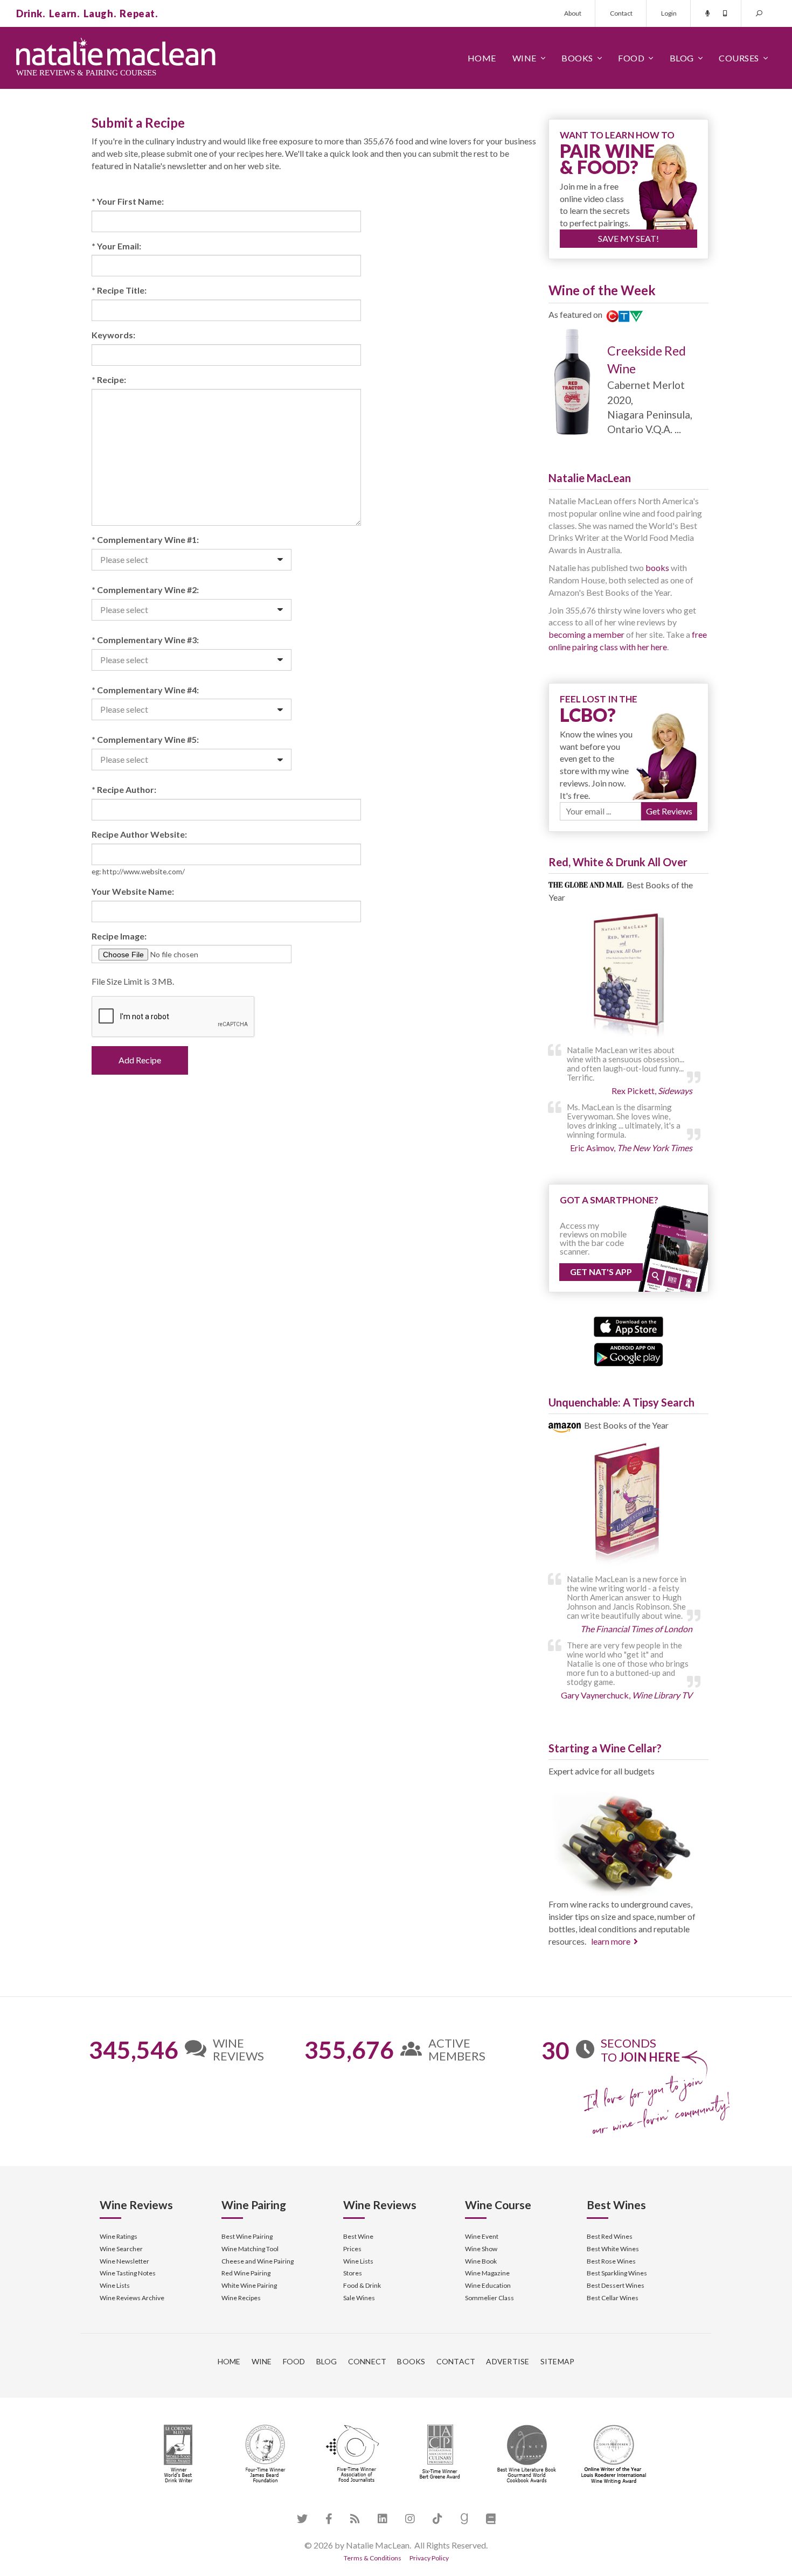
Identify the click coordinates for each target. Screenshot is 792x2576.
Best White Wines (613, 2249)
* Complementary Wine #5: (145, 739)
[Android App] (628, 1353)
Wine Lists (115, 2285)
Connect (367, 2361)
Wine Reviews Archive (132, 2298)
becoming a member (586, 634)
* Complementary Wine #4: (145, 690)
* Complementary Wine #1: (145, 539)
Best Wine (358, 2236)
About (573, 13)
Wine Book (481, 2261)
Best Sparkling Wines (617, 2273)
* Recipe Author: (124, 789)
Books (577, 58)
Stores (353, 2273)
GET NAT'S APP (601, 1272)
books (657, 568)
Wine (524, 58)
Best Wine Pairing (247, 2236)
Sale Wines (359, 2298)
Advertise (508, 2361)
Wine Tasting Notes (128, 2273)
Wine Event (482, 2236)
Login (669, 13)
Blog (682, 58)
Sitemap (558, 2361)
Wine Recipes (241, 2298)
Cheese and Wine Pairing (258, 2261)
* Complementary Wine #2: (145, 590)
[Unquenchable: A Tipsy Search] (628, 1505)
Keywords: (113, 335)
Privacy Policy (429, 2558)
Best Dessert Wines (616, 2285)
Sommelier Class (489, 2298)
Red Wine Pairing (246, 2273)
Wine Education (488, 2285)
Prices (352, 2249)
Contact (621, 13)
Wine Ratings (119, 2236)
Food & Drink (362, 2285)
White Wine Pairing (249, 2285)
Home (482, 58)
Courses (739, 58)
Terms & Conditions (373, 2558)
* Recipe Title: (119, 290)
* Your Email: (116, 246)
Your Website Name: (133, 891)
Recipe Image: (119, 936)
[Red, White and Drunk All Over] (628, 976)
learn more (611, 1941)
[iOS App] (628, 1325)
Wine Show (481, 2249)
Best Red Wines (610, 2236)
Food (631, 58)
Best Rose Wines (611, 2261)
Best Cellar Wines (613, 2298)
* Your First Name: (128, 201)
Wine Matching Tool (250, 2249)
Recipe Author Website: (139, 834)
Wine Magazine (487, 2273)
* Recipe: (109, 380)
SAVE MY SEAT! (628, 238)
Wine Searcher (121, 2249)
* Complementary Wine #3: (145, 640)
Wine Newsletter (124, 2261)
